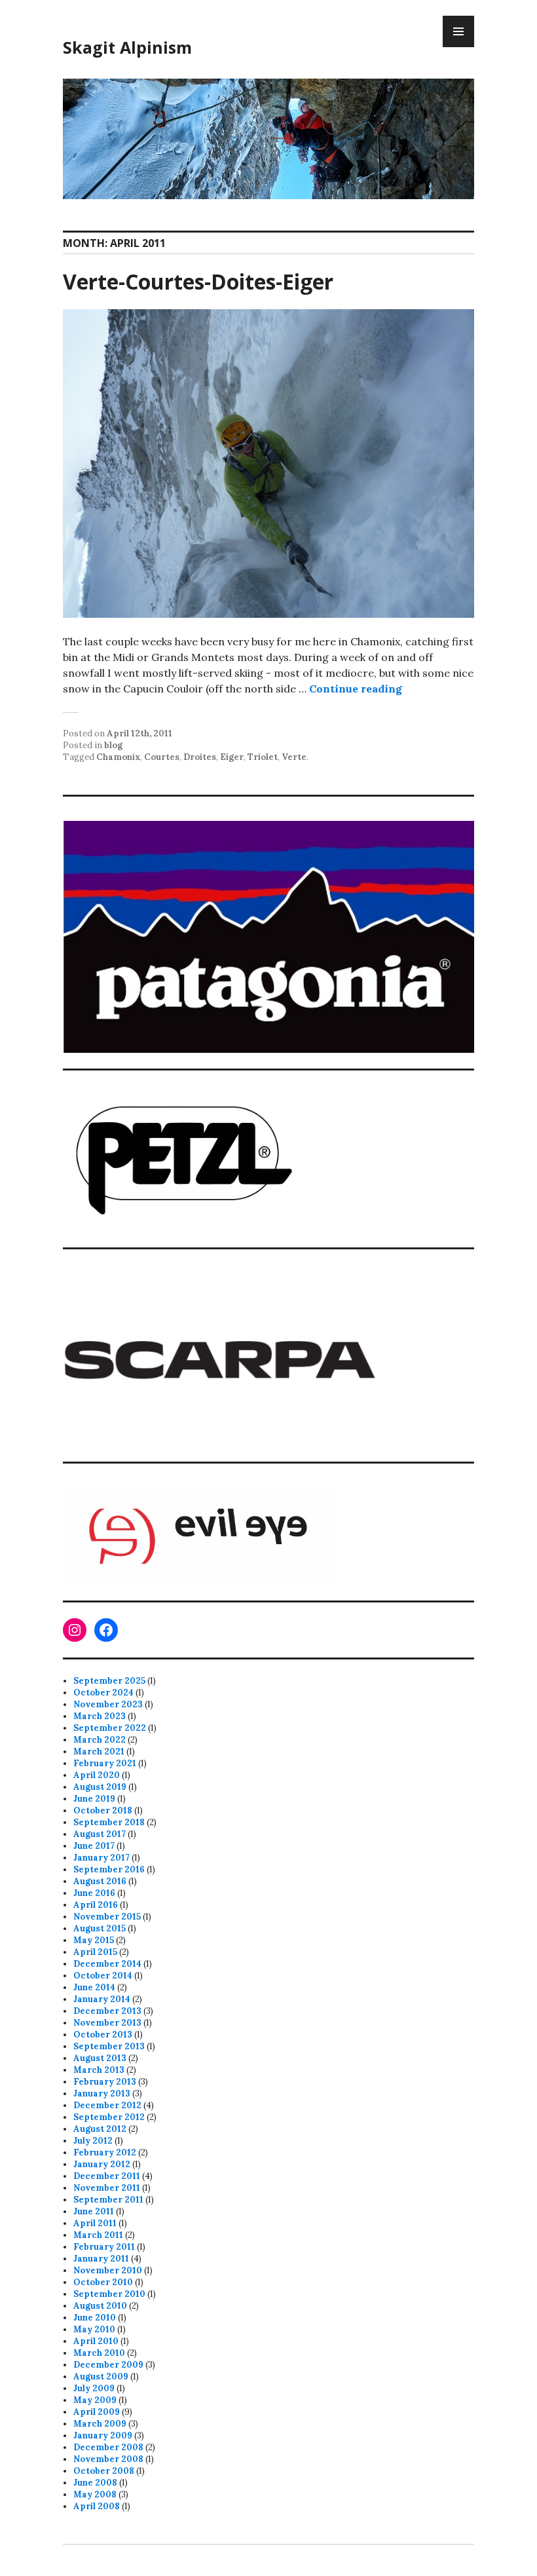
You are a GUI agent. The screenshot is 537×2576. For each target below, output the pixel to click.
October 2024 (103, 1693)
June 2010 (95, 2318)
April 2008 (97, 2506)
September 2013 (109, 2046)
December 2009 (108, 2365)
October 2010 (103, 2282)
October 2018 (103, 1810)
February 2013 (105, 2082)
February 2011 (104, 2247)
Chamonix (118, 757)
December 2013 (107, 2011)
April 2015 (95, 1952)
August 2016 (100, 1881)
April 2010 (96, 2341)
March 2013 (99, 2070)
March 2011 (98, 2235)
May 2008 (95, 2494)
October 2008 (104, 2471)
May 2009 (95, 2400)
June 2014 (94, 1987)
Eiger (232, 757)
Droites (200, 757)
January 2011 (101, 2259)
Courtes (162, 757)
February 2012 (105, 2152)
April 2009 (97, 2412)
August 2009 (101, 2377)
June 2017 (94, 1846)
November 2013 (107, 2023)
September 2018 (109, 1822)
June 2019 (94, 1799)
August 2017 (100, 1834)
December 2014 (107, 1964)
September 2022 (110, 1728)
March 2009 (100, 2424)
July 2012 (93, 2141)
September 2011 (108, 2200)
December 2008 (108, 2447)
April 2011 (95, 2223)
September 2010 (109, 2294)
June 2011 (94, 2211)
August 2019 (100, 1787)
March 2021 (99, 1752)
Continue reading (356, 689)
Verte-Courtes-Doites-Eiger (198, 281)
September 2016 (109, 1869)
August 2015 (100, 1928)
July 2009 (94, 2388)
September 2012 (109, 2117)
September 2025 (109, 1681)
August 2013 (100, 2058)
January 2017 (102, 1858)
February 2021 (105, 1763)
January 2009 (103, 2435)
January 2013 (102, 2093)
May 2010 (94, 2329)
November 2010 (108, 2270)
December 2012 (107, 2105)
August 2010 (100, 2306)
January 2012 (102, 2164)
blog (113, 745)
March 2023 (100, 1716)
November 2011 (107, 2188)
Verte (294, 757)
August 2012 (100, 2129)
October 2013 (103, 2035)
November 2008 (108, 2459)
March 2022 (100, 1740)
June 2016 (94, 1893)
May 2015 (94, 1940)
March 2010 (99, 2353)
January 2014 (102, 1999)
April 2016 (96, 1905)
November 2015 (107, 1917)
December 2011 (107, 2176)
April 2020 (97, 1775)
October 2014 (103, 1976)
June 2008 (95, 2483)
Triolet (263, 757)
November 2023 (108, 1704)
